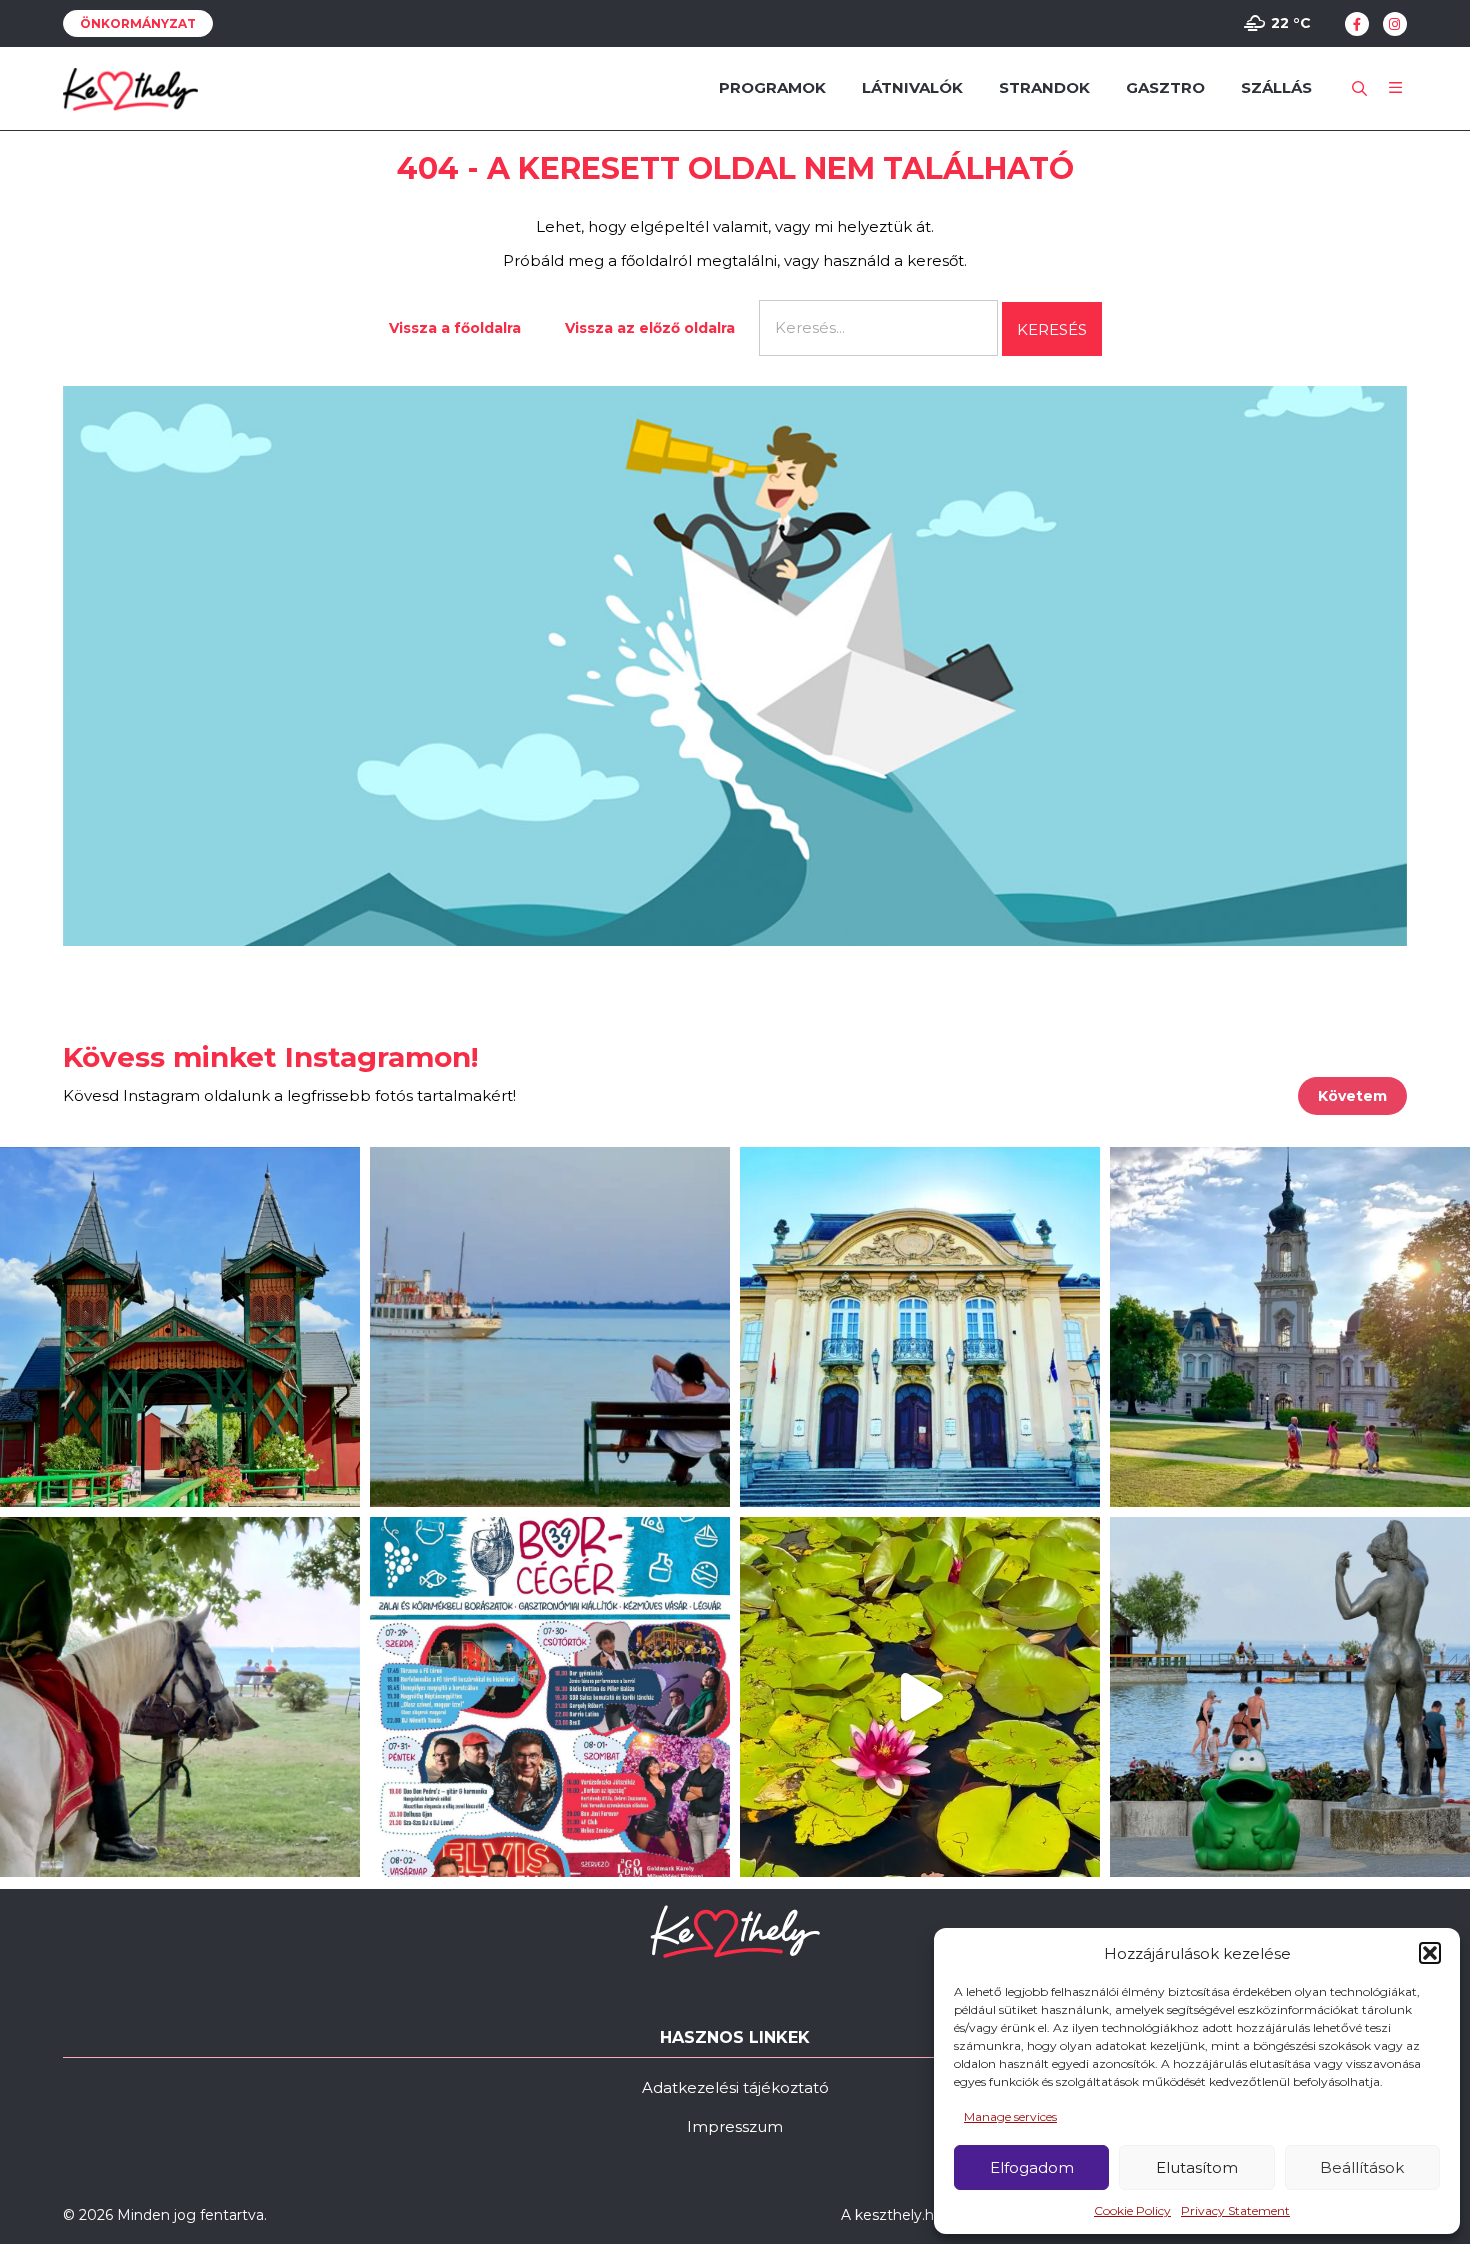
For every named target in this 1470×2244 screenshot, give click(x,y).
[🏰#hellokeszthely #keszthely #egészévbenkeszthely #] (180, 1327)
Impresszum (735, 2126)
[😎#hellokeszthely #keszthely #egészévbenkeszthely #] (180, 1697)
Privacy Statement (1235, 2210)
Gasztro (1165, 87)
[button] (1430, 1953)
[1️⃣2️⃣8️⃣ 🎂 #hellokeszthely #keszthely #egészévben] (920, 1327)
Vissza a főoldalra (455, 328)
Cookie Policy (1132, 2210)
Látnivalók (912, 87)
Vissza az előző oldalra (650, 328)
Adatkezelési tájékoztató (735, 2087)
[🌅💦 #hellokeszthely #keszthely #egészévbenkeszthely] (1290, 1697)
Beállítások (1362, 2167)
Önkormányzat (138, 23)
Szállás (1276, 87)
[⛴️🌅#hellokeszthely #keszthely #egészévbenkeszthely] (550, 1327)
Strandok (1044, 87)
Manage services (1010, 2116)
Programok (772, 87)
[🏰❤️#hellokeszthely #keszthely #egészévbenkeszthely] (1290, 1327)
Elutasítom (1197, 2167)
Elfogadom (1032, 2167)
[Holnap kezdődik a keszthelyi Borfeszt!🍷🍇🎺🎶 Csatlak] (550, 1697)
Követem (1352, 1096)
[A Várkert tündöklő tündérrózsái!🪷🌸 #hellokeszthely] (920, 1697)
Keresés (1052, 329)
